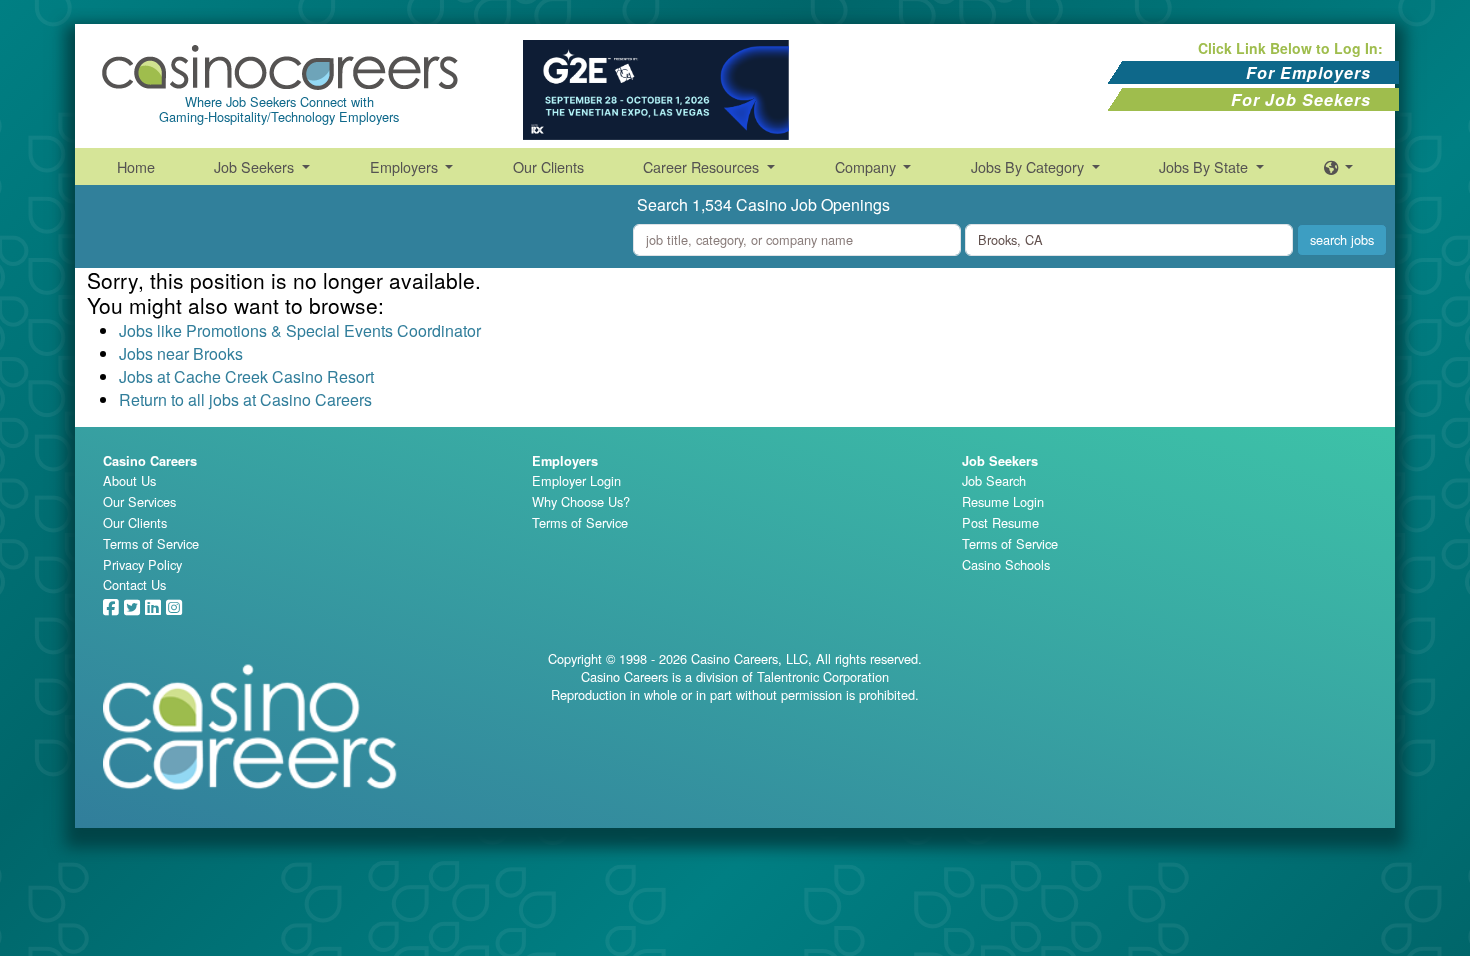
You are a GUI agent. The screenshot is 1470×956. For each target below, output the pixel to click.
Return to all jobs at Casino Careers (245, 399)
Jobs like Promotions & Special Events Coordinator (300, 330)
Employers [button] (406, 166)
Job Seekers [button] (256, 166)
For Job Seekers (1301, 99)
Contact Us (134, 584)
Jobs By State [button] (1205, 166)
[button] (1339, 166)
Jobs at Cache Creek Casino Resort (246, 376)
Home (136, 166)
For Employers (1308, 72)
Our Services (139, 501)
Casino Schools (1006, 564)
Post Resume (1000, 522)
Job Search (994, 480)
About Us (129, 480)
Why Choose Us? (581, 501)
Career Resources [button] (703, 166)
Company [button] (867, 166)
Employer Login (576, 480)
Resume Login (1003, 501)
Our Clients (548, 166)
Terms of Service (151, 543)
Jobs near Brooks (181, 353)
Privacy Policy (142, 564)
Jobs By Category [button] (1029, 166)
